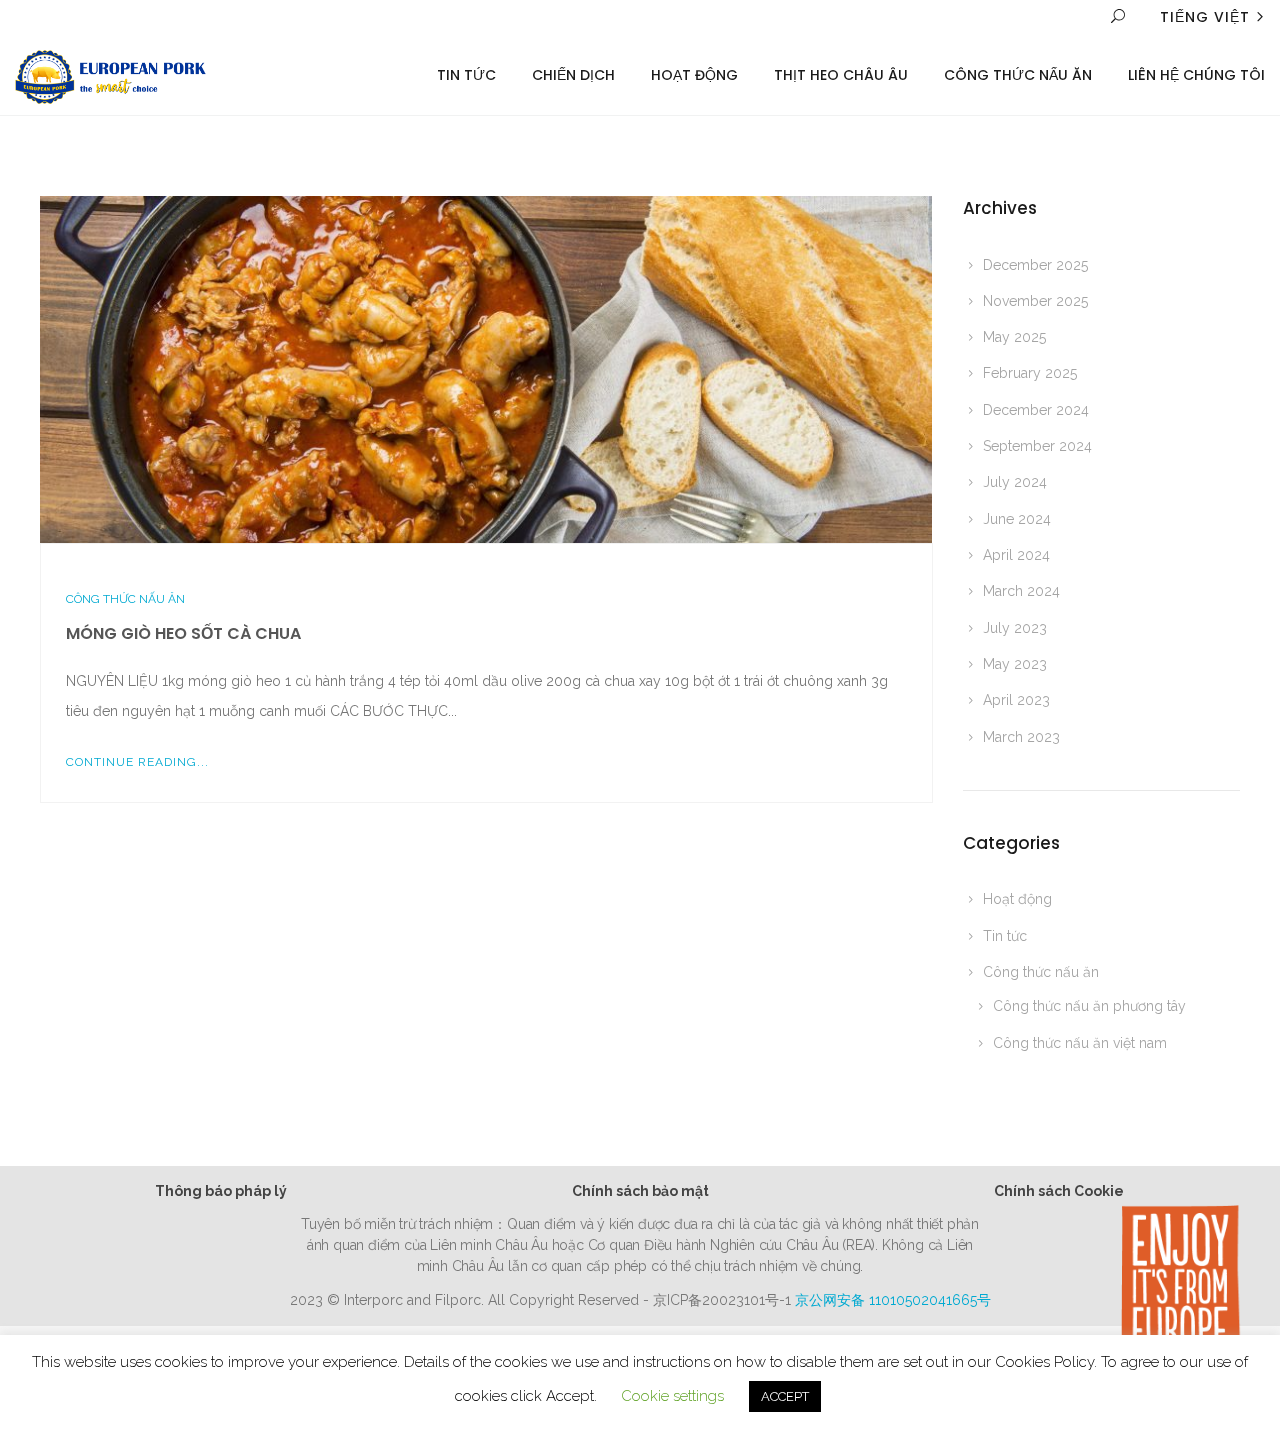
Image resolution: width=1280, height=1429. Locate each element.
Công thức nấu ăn (1018, 75)
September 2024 (1037, 446)
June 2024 (1017, 519)
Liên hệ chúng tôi (1196, 75)
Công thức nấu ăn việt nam (1080, 1043)
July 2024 (1015, 482)
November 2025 (1035, 301)
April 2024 (1016, 555)
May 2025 (1014, 337)
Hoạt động (694, 75)
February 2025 (1030, 373)
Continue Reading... (137, 762)
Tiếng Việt (1205, 17)
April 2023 (1016, 700)
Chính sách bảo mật (640, 1191)
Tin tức (1005, 936)
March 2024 (1021, 591)
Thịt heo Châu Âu (841, 75)
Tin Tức (466, 75)
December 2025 (1035, 265)
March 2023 (1021, 737)
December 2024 (1036, 410)
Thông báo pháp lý (221, 1191)
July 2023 (1015, 628)
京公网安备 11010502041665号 (893, 1300)
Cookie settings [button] (672, 1396)
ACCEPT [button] (785, 1396)
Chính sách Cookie (1059, 1191)
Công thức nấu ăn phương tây (1089, 1006)
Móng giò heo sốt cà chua (183, 633)
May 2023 (1015, 664)
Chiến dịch (573, 75)
